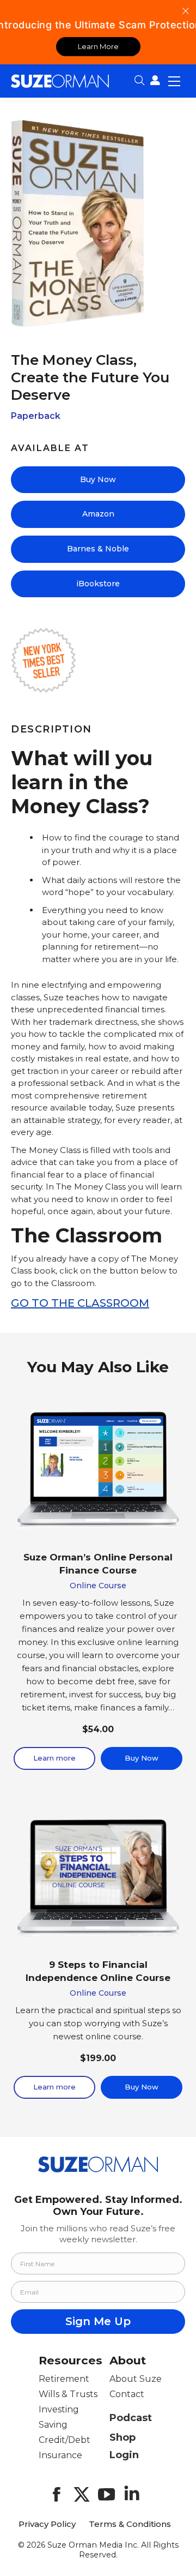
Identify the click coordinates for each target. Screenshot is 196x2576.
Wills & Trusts (68, 2394)
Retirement (64, 2379)
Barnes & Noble (98, 549)
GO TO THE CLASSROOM (80, 1303)
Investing (59, 2409)
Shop (122, 2437)
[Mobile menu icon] (174, 81)
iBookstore (98, 584)
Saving (53, 2425)
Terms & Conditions (130, 2524)
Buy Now (98, 479)
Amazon (98, 514)
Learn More (98, 46)
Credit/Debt (65, 2440)
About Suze (136, 2379)
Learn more (54, 1758)
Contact (127, 2394)
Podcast (131, 2418)
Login (124, 2455)
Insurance (60, 2455)
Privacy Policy (47, 2524)
